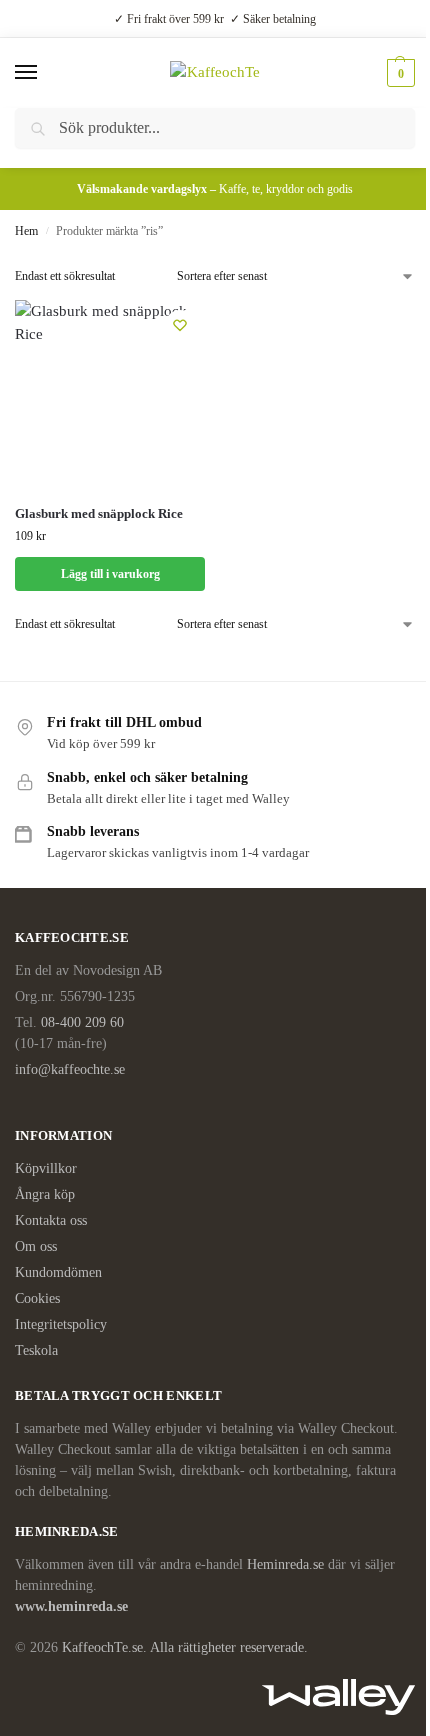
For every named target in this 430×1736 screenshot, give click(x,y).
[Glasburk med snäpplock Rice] (110, 395)
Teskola (36, 1350)
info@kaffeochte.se (70, 1069)
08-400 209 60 (82, 1022)
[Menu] (45, 73)
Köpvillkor (46, 1168)
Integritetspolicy (61, 1324)
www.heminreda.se (73, 1606)
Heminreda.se (285, 1564)
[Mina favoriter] (180, 325)
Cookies (37, 1298)
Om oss (36, 1246)
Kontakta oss (51, 1220)
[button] (398, 73)
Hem (26, 231)
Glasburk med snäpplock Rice (99, 513)
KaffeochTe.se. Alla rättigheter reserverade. (185, 1647)
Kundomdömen (58, 1272)
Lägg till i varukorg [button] (110, 574)
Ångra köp (45, 1194)
